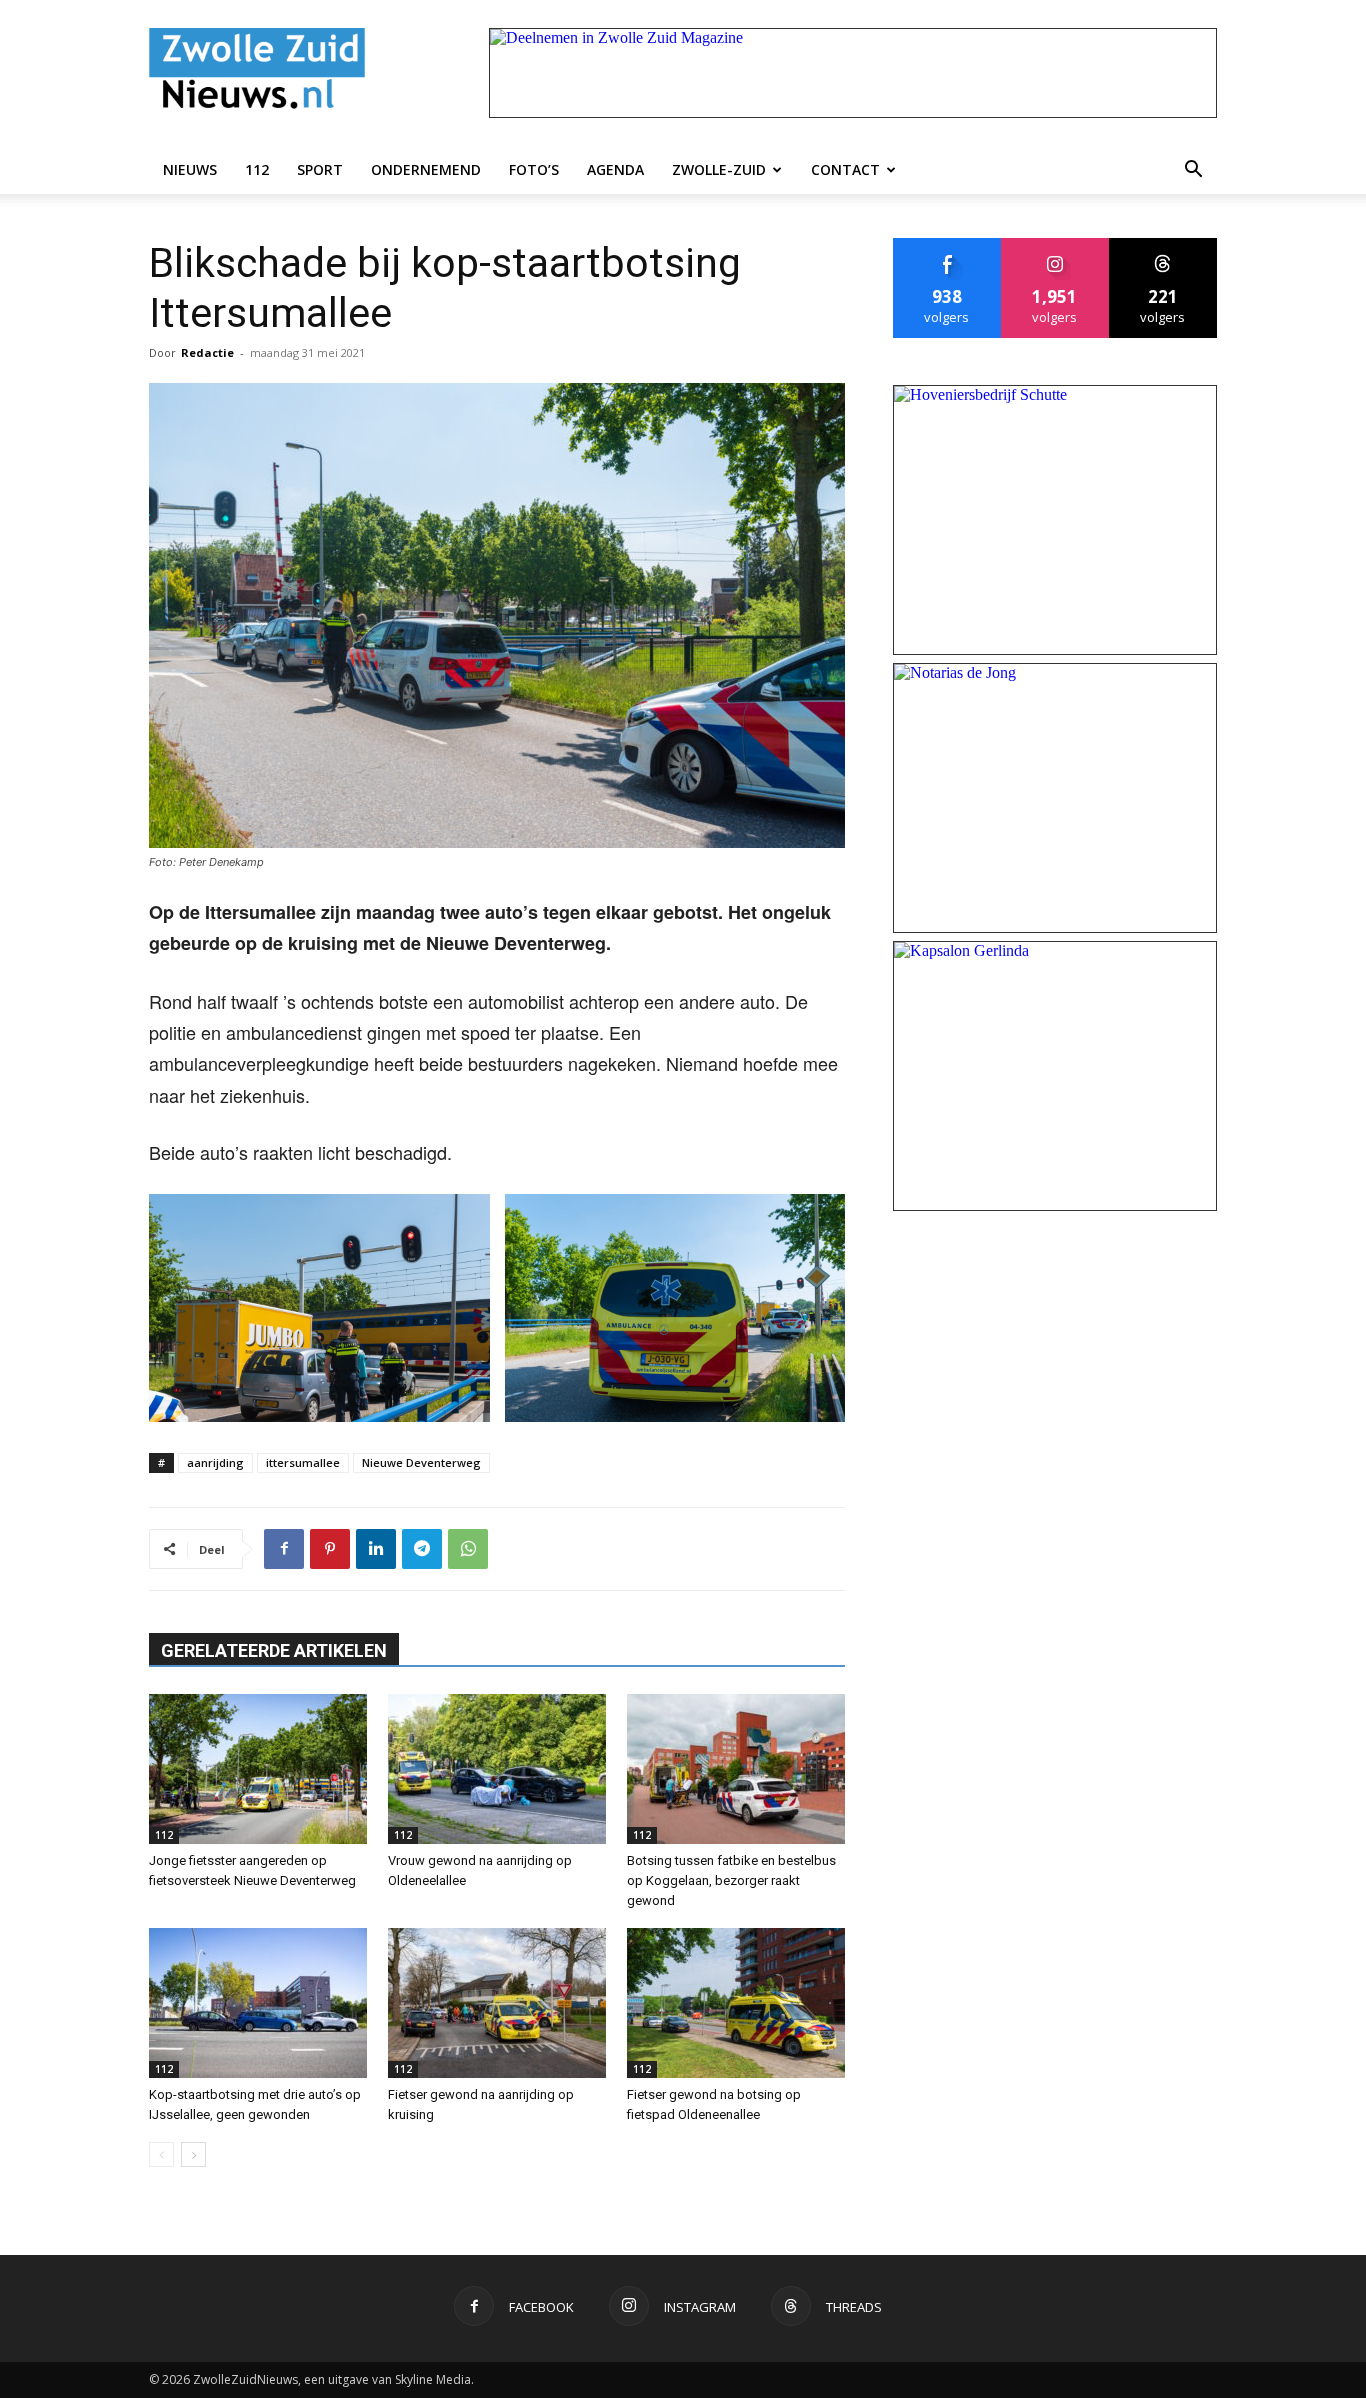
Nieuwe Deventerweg (421, 1462)
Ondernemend (426, 169)
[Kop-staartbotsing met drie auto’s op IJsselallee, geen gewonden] (258, 2003)
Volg (1055, 245)
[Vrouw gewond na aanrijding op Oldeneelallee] (497, 1769)
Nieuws (190, 169)
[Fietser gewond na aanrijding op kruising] (497, 2003)
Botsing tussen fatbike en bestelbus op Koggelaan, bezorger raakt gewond (731, 1880)
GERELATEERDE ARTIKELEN (274, 1650)
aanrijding (215, 1462)
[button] (1193, 170)
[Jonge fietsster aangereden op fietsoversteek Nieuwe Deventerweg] (258, 1769)
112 (257, 169)
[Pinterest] (330, 1549)
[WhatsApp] (468, 1549)
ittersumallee (303, 1462)
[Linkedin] (376, 1549)
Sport (320, 169)
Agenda (615, 169)
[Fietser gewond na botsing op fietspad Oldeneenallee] (736, 2003)
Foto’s (534, 169)
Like (947, 245)
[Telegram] (422, 1549)
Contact (845, 169)
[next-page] (193, 2154)
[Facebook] (284, 1549)
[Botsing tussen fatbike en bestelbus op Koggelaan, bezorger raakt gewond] (736, 1769)
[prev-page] (161, 2154)
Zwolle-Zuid (719, 169)
